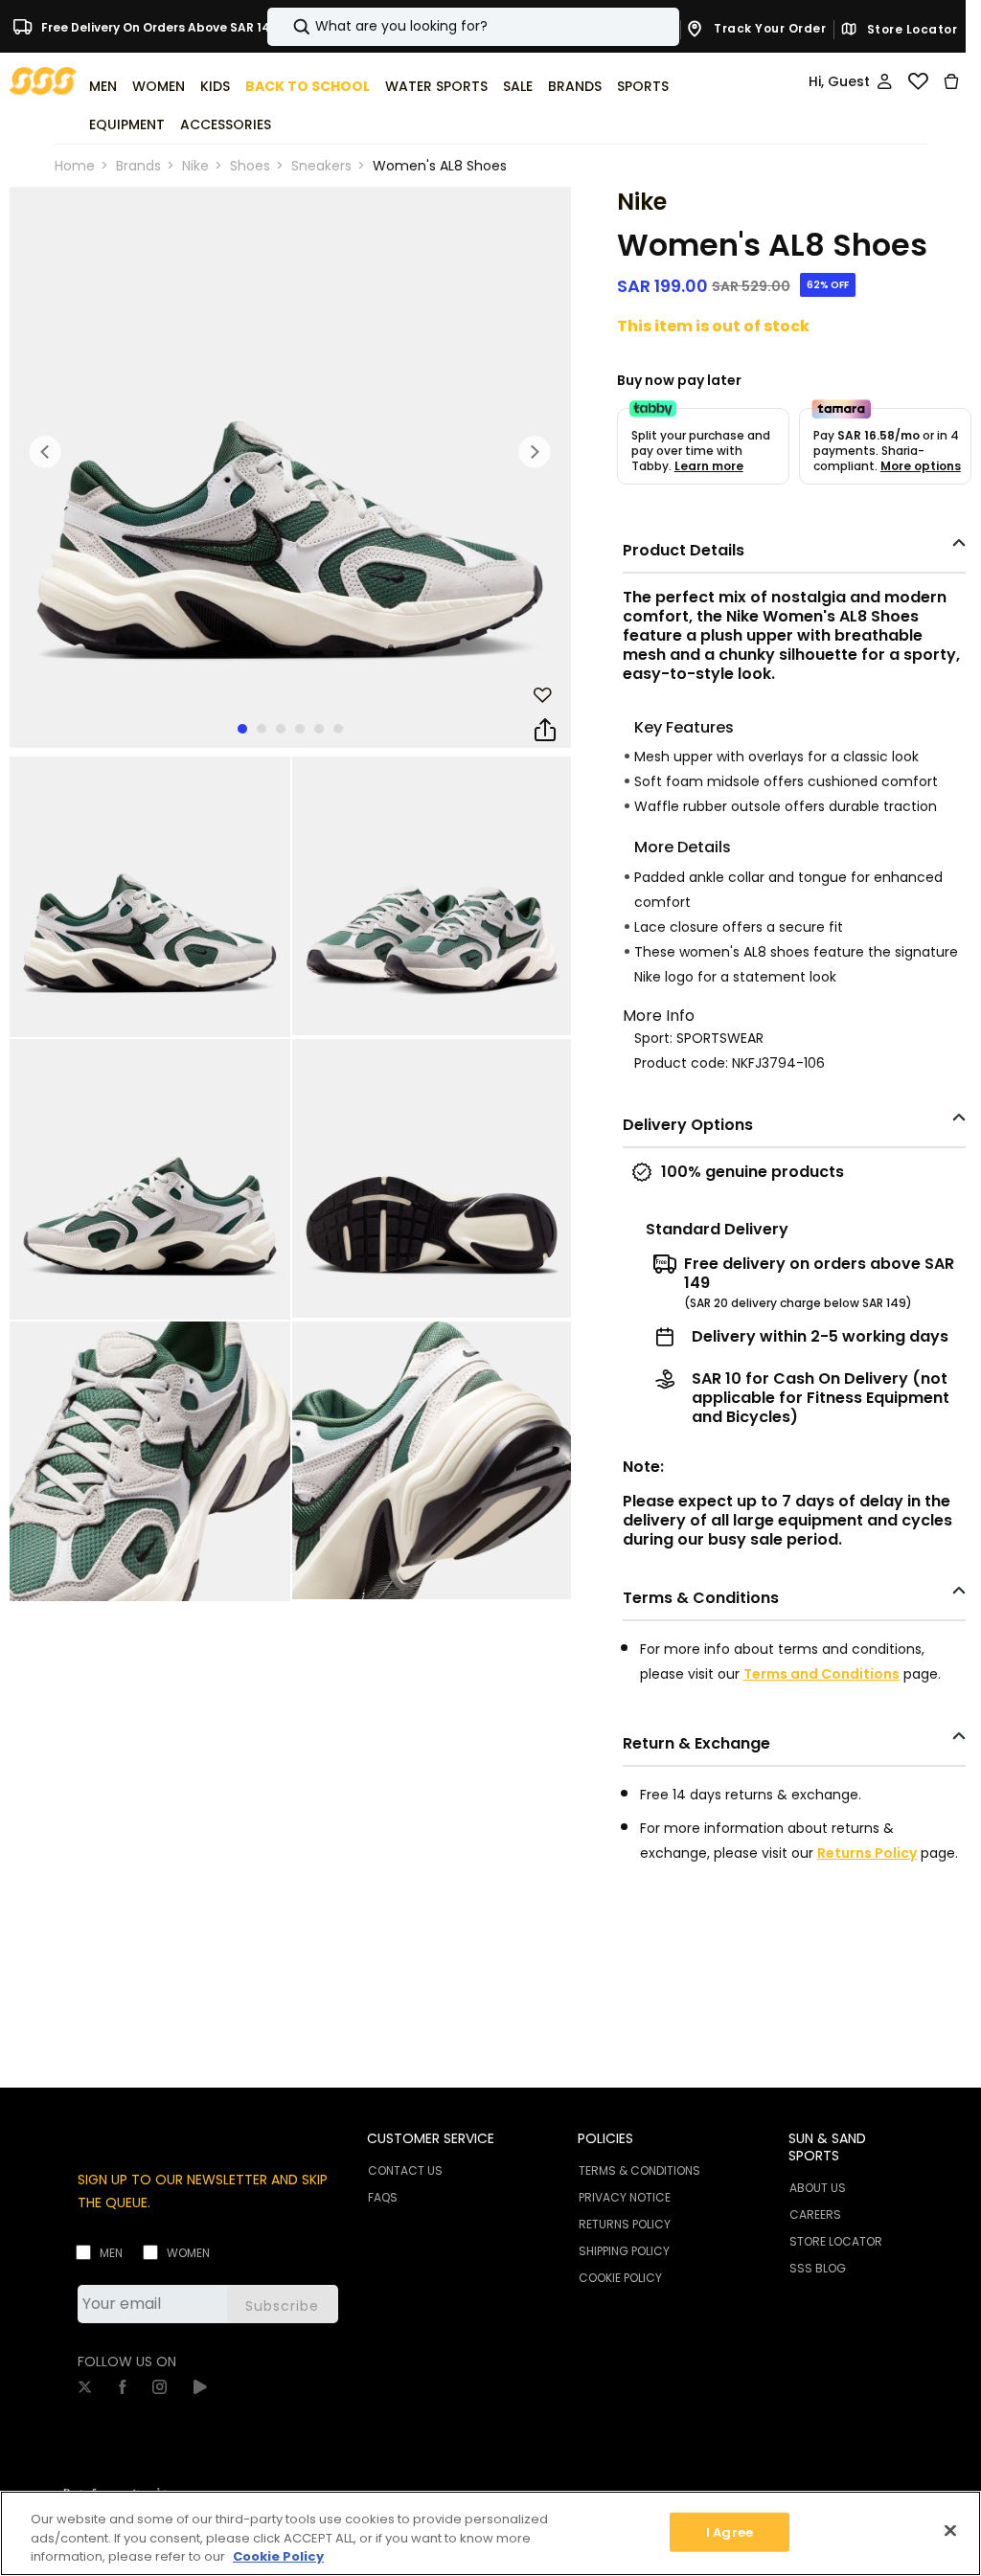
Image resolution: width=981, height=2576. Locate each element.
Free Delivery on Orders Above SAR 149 (158, 26)
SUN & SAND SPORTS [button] (827, 2147)
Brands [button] (575, 86)
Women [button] (159, 86)
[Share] (545, 731)
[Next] (535, 452)
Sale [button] (518, 86)
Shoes (250, 166)
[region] (490, 2533)
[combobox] (473, 27)
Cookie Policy (278, 2556)
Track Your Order (769, 28)
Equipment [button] (127, 124)
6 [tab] (338, 729)
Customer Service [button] (431, 2138)
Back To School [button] (308, 86)
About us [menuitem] (818, 2188)
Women (188, 2253)
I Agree (730, 2531)
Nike (195, 166)
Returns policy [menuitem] (625, 2224)
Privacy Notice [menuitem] (625, 2197)
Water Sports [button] (436, 86)
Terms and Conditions (821, 1674)
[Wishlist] (918, 81)
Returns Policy (867, 1853)
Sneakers (321, 166)
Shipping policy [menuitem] (624, 2251)
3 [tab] (281, 729)
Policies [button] (605, 2138)
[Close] (950, 2530)
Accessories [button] (226, 124)
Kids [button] (215, 86)
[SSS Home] (43, 80)
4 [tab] (300, 729)
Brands (138, 166)
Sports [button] (643, 86)
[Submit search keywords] (285, 27)
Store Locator (910, 30)
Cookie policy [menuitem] (620, 2278)
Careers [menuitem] (815, 2214)
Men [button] (103, 86)
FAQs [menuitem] (383, 2197)
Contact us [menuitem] (405, 2170)
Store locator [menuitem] (836, 2241)
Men (111, 2253)
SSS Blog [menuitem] (818, 2268)
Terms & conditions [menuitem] (639, 2170)
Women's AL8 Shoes (440, 166)
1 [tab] (242, 729)
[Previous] (46, 452)
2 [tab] (262, 729)
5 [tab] (319, 729)
